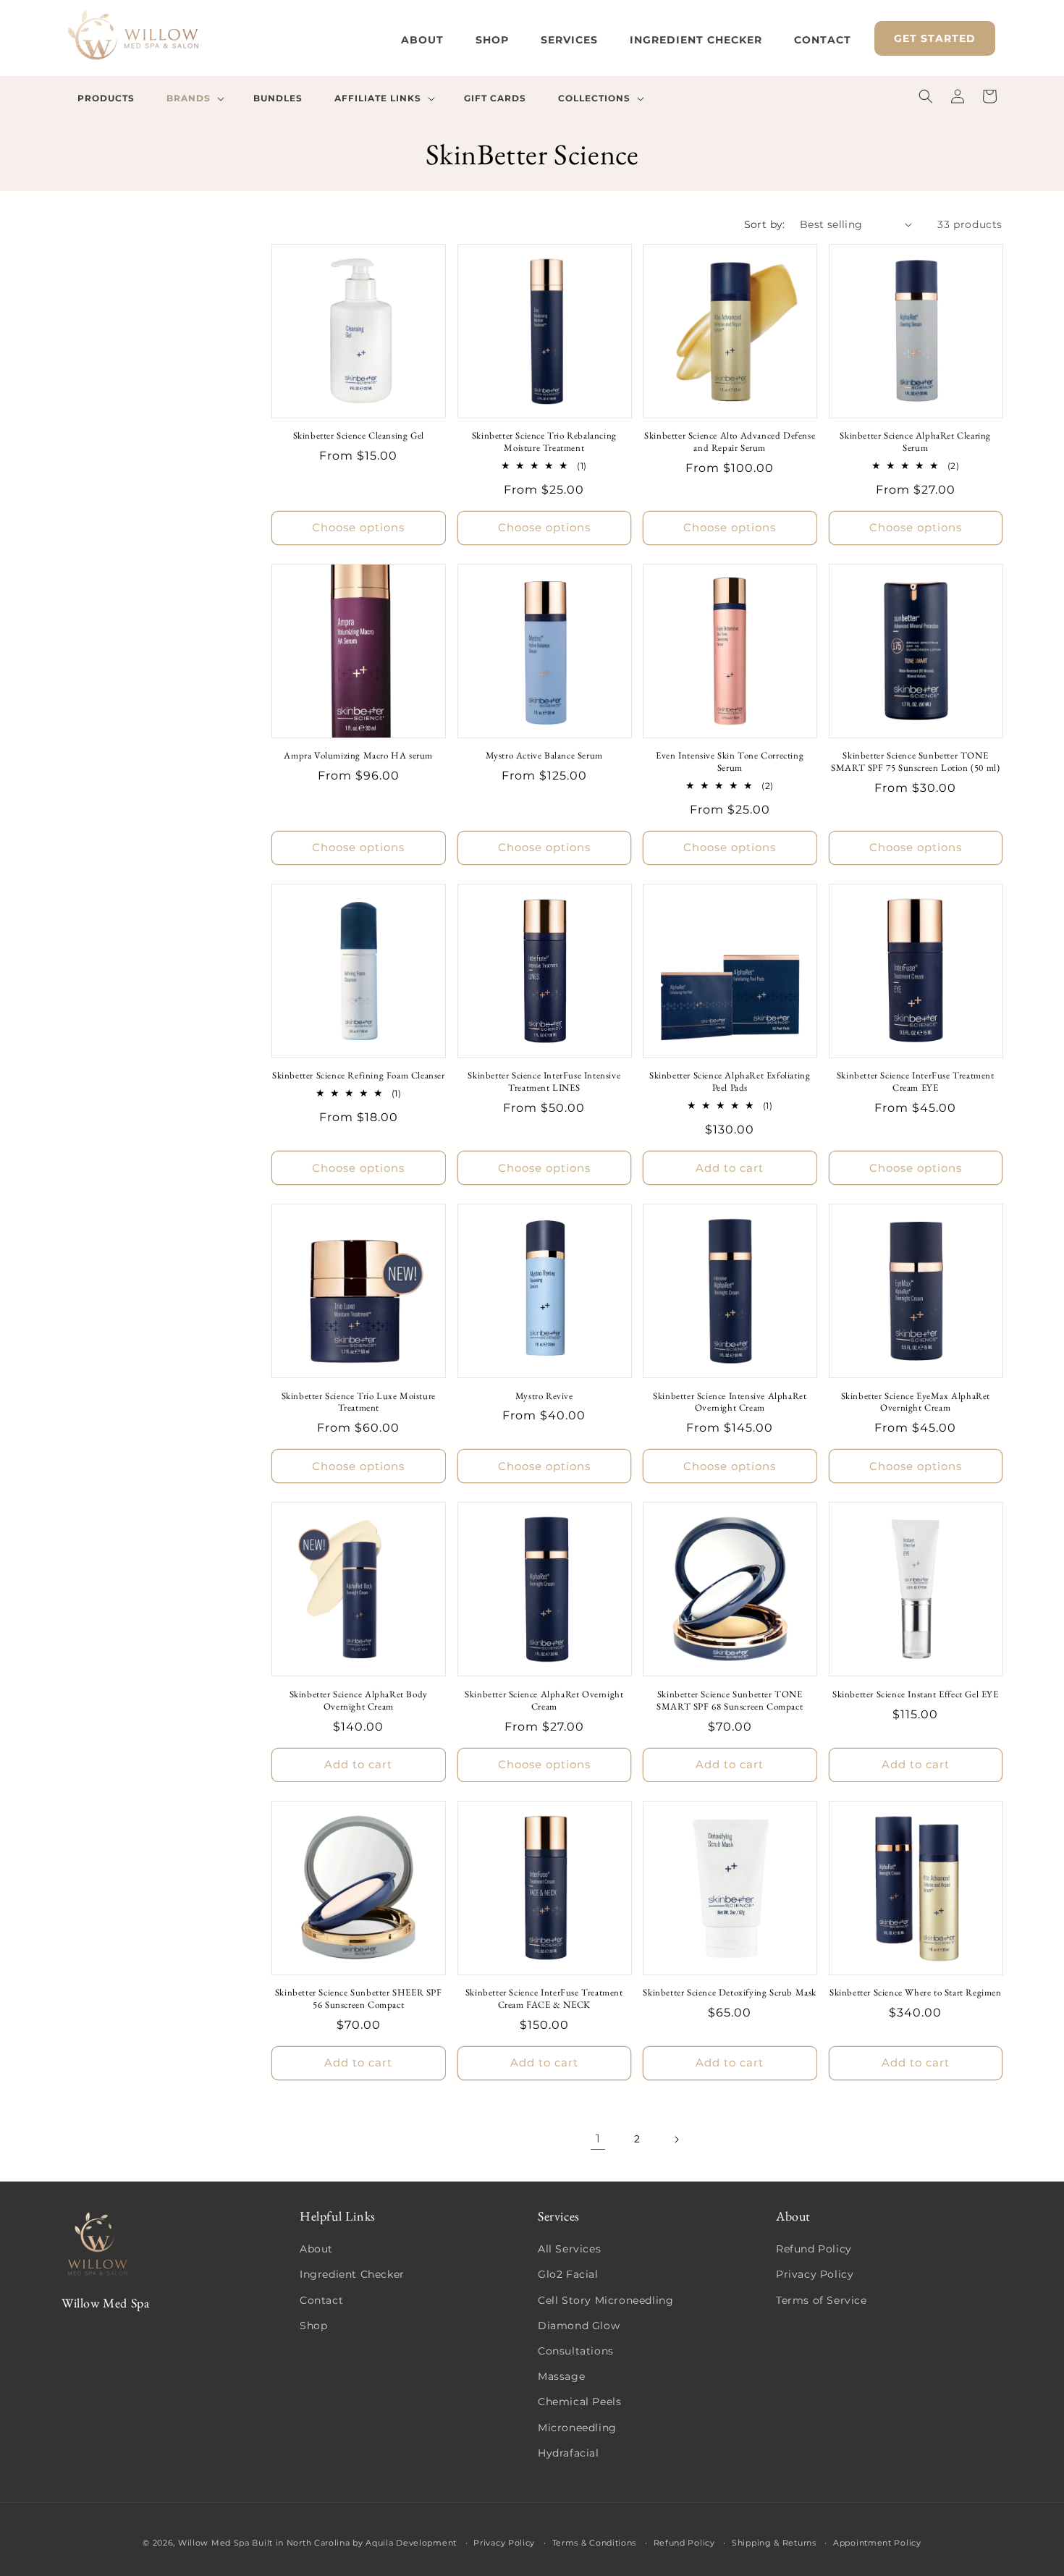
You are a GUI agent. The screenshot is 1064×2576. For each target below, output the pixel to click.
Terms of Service (822, 2300)
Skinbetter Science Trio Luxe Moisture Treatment (359, 1402)
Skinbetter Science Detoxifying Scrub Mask (730, 1993)
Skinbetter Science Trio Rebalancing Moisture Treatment (544, 442)
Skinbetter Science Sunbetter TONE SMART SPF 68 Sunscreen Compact (730, 1701)
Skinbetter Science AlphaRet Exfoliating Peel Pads (730, 1082)
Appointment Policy (877, 2543)
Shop (313, 2326)
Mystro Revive (544, 1396)
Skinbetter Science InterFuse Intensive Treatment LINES (544, 1082)
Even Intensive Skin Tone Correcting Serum (730, 762)
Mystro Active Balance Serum (544, 756)
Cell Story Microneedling (605, 2300)
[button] (194, 98)
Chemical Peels (579, 2402)
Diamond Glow (579, 2326)
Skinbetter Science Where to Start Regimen (916, 1993)
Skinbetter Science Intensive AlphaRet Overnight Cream (730, 1402)
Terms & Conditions (595, 2543)
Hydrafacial (569, 2453)
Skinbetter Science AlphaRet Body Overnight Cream (359, 1701)
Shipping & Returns (774, 2543)
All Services (569, 2249)
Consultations (576, 2351)
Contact (321, 2300)
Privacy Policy (815, 2274)
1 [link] (598, 2138)
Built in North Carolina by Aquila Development (354, 2543)
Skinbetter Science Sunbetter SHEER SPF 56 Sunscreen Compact (359, 1999)
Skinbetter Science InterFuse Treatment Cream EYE (916, 1082)
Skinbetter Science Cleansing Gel (359, 436)
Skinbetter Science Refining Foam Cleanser (359, 1076)
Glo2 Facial (568, 2274)
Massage (561, 2376)
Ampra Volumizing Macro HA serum (358, 756)
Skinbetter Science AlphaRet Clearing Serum (915, 442)
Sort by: (765, 224)
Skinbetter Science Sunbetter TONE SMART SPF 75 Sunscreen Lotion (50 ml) (915, 762)
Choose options (358, 527)
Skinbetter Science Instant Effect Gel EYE (916, 1694)
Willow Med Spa (214, 2543)
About (316, 2249)
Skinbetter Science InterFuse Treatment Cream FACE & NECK (544, 1999)
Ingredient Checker (352, 2274)
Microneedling (577, 2428)
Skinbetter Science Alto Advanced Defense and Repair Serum (730, 442)
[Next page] (676, 2140)
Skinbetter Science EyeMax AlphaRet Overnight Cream (916, 1402)
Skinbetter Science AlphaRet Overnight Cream (544, 1701)
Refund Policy (814, 2249)
